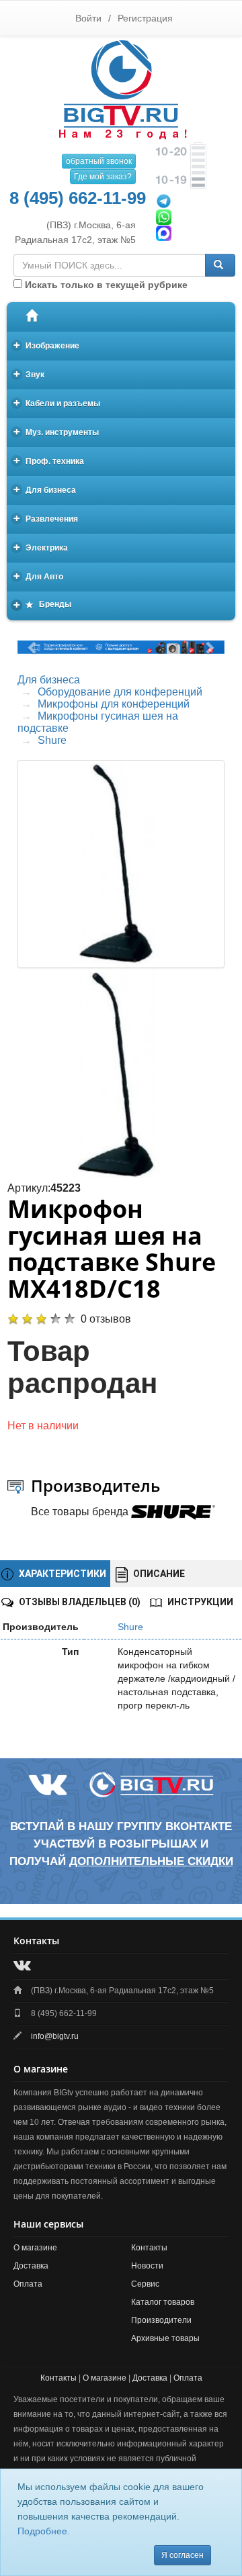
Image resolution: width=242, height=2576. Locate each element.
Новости (147, 2266)
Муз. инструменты (56, 431)
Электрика (41, 547)
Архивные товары (165, 2338)
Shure (52, 740)
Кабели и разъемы (57, 402)
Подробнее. (44, 2531)
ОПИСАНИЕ (158, 1574)
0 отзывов (106, 1319)
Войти (88, 18)
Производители (161, 2320)
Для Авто (39, 576)
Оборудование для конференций (120, 692)
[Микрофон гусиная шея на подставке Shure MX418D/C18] (121, 1075)
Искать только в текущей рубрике (105, 285)
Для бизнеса (45, 489)
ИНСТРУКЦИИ (199, 1602)
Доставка (31, 2266)
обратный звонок (99, 161)
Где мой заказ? (103, 177)
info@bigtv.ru (55, 2036)
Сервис (145, 2284)
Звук (29, 374)
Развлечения (46, 518)
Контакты (149, 2248)
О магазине (35, 2248)
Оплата (28, 2284)
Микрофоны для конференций (114, 704)
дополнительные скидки (151, 1861)
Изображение (47, 345)
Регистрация (145, 18)
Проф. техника (49, 460)
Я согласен (183, 2555)
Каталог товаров (163, 2302)
